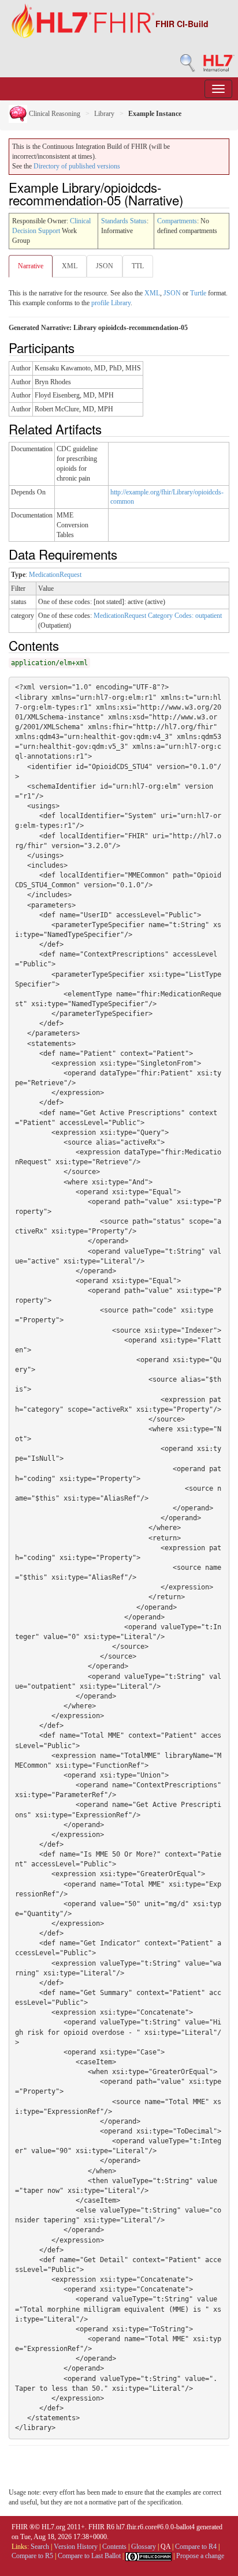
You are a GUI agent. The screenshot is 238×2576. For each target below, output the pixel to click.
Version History (76, 2547)
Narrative (31, 266)
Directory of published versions (77, 166)
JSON (105, 266)
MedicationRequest (55, 575)
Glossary (144, 2547)
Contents (114, 2547)
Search (40, 2547)
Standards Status (124, 221)
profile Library (111, 303)
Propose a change (200, 2556)
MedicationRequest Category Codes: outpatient (158, 616)
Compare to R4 (196, 2547)
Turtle (198, 293)
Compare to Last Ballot (89, 2556)
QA (166, 2547)
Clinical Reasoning (54, 114)
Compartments (177, 221)
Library (104, 114)
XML (70, 266)
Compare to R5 (32, 2556)
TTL (138, 266)
